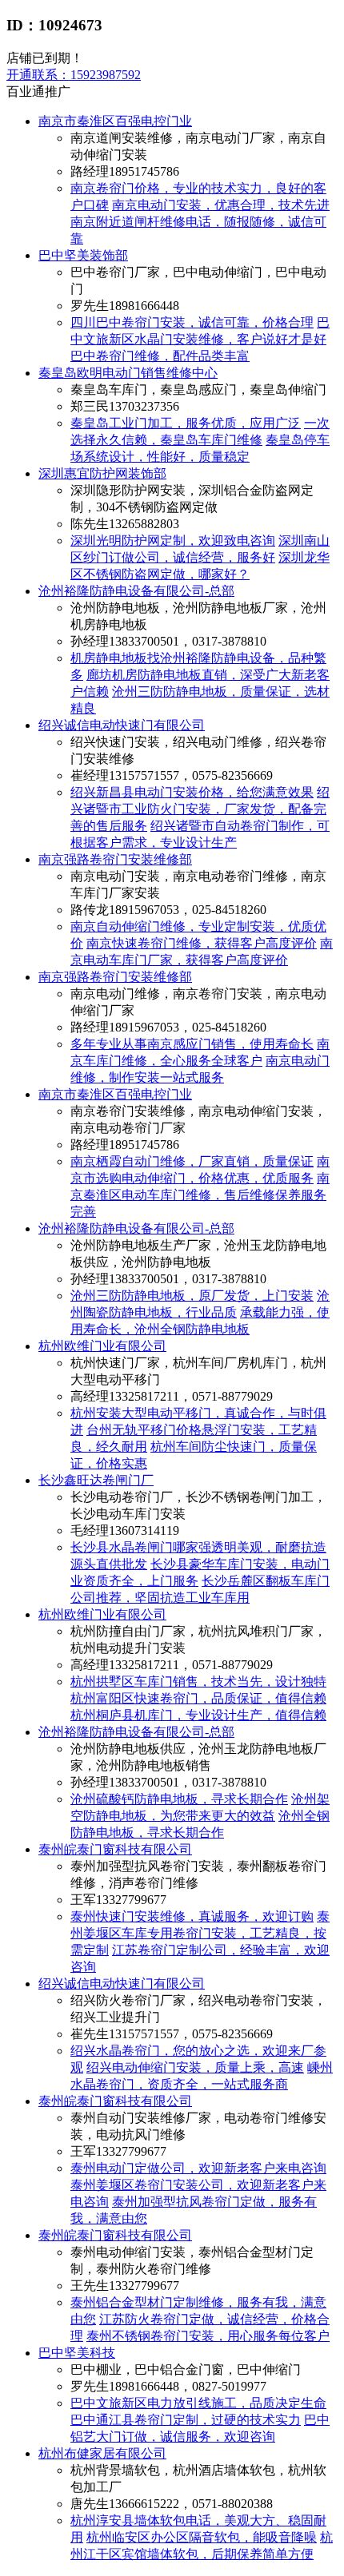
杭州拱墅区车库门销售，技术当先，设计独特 (198, 1682)
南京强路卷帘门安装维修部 (115, 859)
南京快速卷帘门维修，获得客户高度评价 (202, 943)
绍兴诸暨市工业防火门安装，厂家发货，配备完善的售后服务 (200, 809)
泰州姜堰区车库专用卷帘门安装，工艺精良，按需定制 (200, 1933)
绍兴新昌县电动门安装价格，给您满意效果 (192, 792)
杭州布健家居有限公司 (102, 2453)
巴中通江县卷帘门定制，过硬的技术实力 (186, 2420)
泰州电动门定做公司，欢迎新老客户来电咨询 (198, 2168)
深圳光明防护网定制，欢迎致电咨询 (173, 541)
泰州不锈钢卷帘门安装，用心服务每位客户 (208, 2336)
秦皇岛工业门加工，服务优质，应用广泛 (186, 423)
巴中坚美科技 (77, 2353)
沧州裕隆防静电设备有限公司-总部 (136, 591)
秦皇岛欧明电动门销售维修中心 (128, 373)
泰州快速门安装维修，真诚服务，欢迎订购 (192, 1916)
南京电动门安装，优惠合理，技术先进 (221, 205)
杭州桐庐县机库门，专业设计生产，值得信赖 (198, 1715)
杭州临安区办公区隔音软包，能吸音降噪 (202, 2537)
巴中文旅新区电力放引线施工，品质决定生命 (198, 2403)
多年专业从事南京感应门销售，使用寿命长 (192, 1044)
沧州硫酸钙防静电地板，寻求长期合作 (179, 1799)
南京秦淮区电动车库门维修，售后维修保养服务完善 (200, 1195)
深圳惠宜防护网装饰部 (102, 473)
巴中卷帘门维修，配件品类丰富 (160, 356)
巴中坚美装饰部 (83, 255)
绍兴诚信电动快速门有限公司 (122, 725)
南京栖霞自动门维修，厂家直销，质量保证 (192, 1161)
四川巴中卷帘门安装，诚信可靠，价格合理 (192, 322)
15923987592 (74, 75)
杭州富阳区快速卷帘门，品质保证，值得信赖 (198, 1698)
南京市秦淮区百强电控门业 (115, 121)
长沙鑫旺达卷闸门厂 (96, 1480)
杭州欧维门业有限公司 (102, 1346)
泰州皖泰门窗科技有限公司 (115, 1849)
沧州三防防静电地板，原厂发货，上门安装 (192, 1296)
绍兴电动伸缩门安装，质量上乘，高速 (195, 2067)
